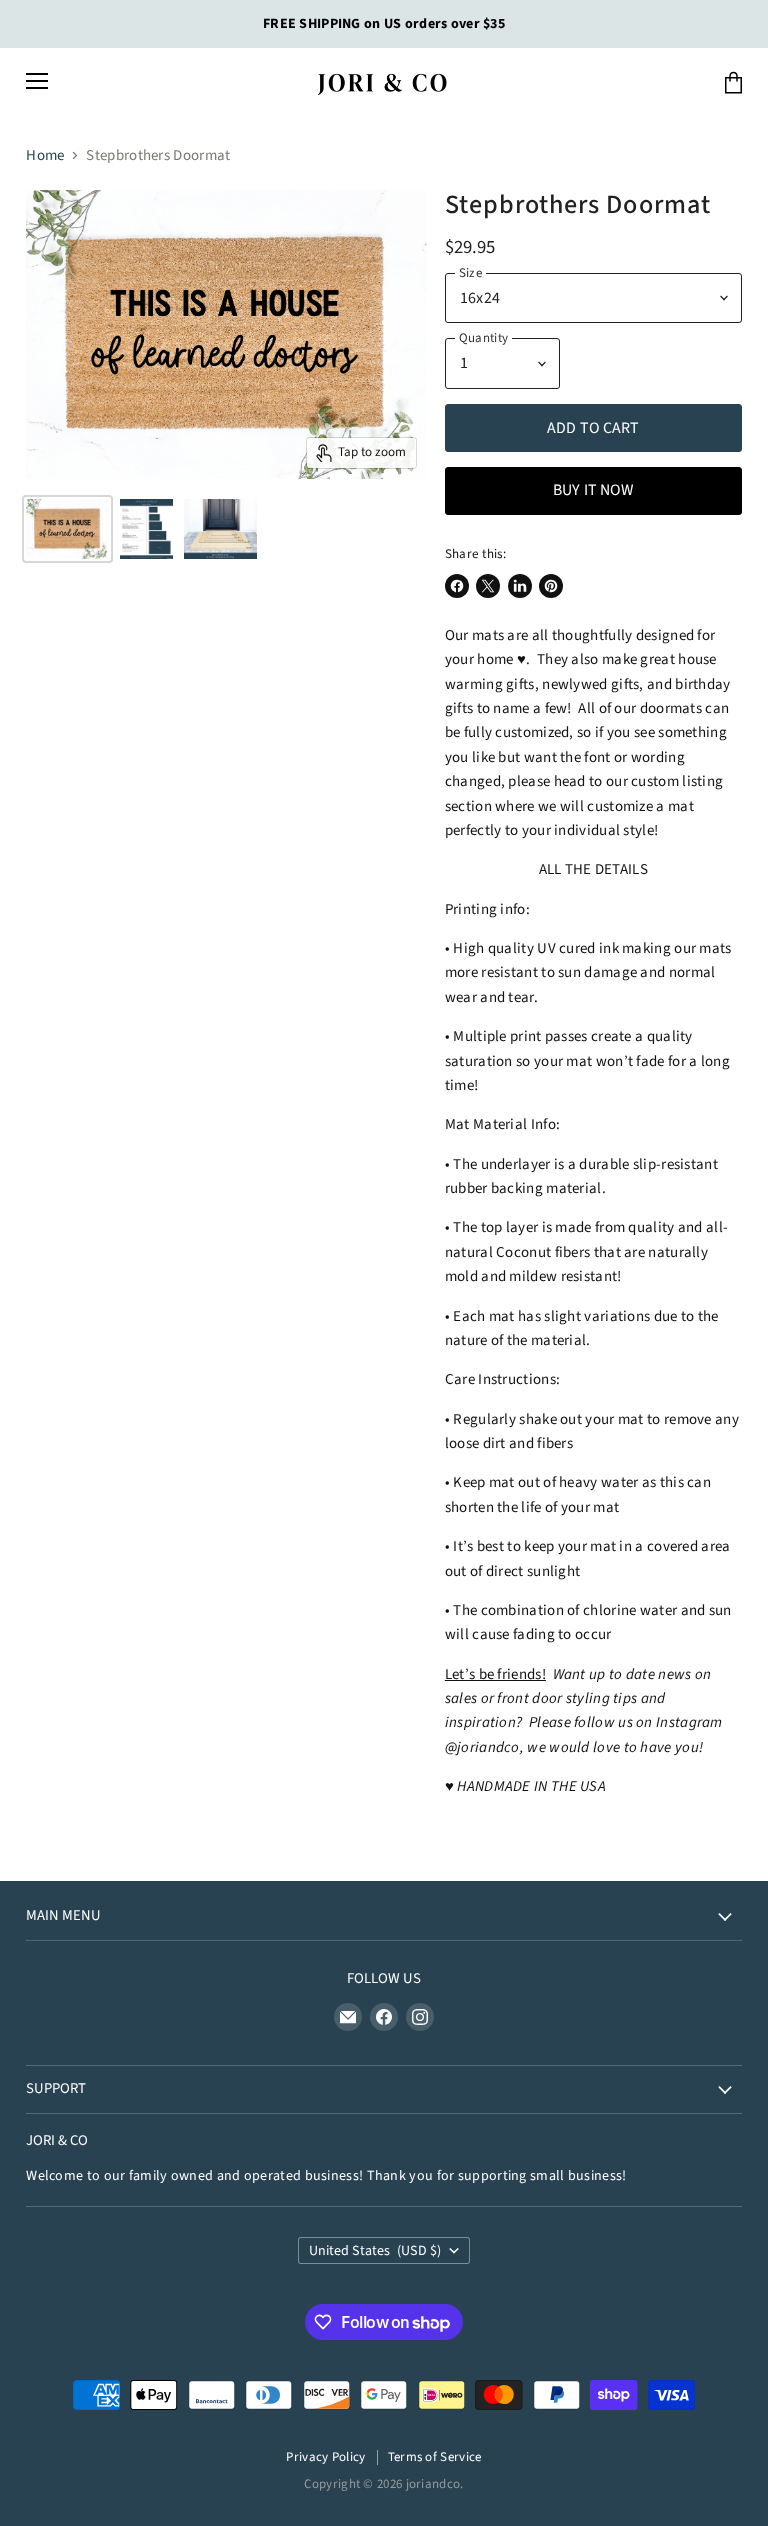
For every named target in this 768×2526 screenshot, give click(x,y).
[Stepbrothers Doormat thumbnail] (67, 529)
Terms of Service (435, 2457)
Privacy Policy (325, 2457)
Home (45, 155)
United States (375, 2251)
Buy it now (593, 490)
